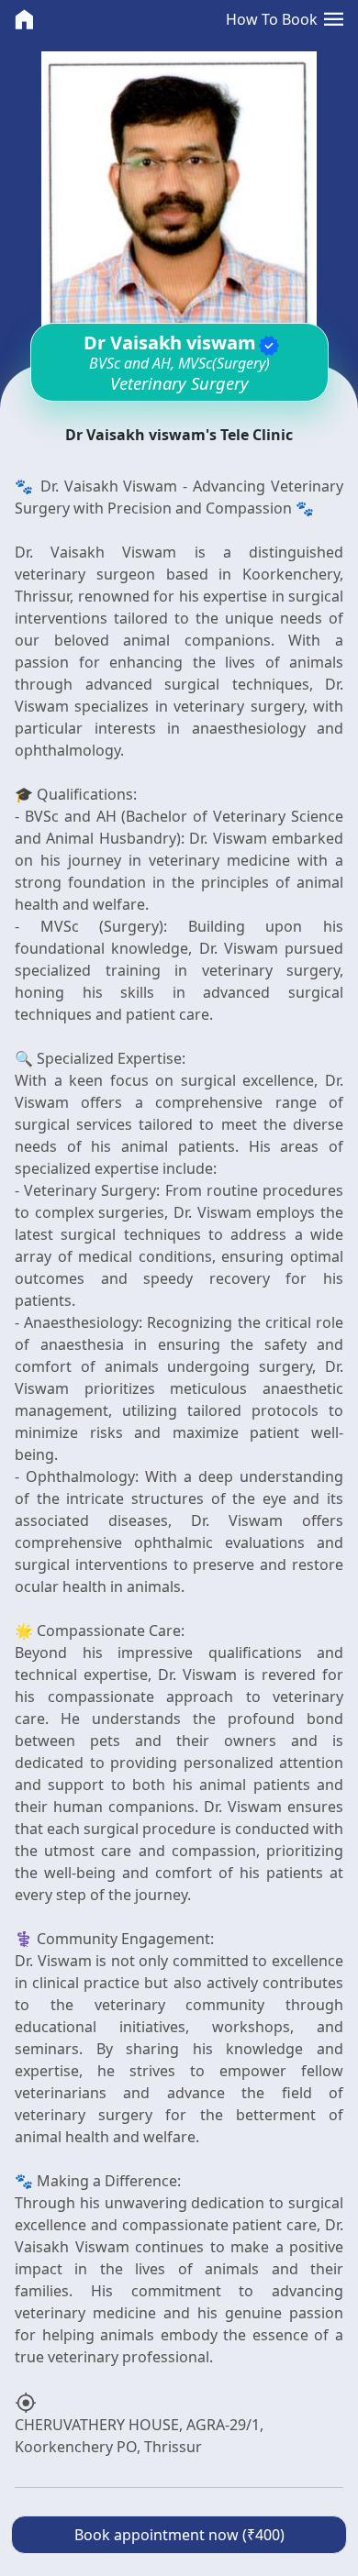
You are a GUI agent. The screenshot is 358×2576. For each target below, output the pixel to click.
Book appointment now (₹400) (179, 2535)
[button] (334, 19)
